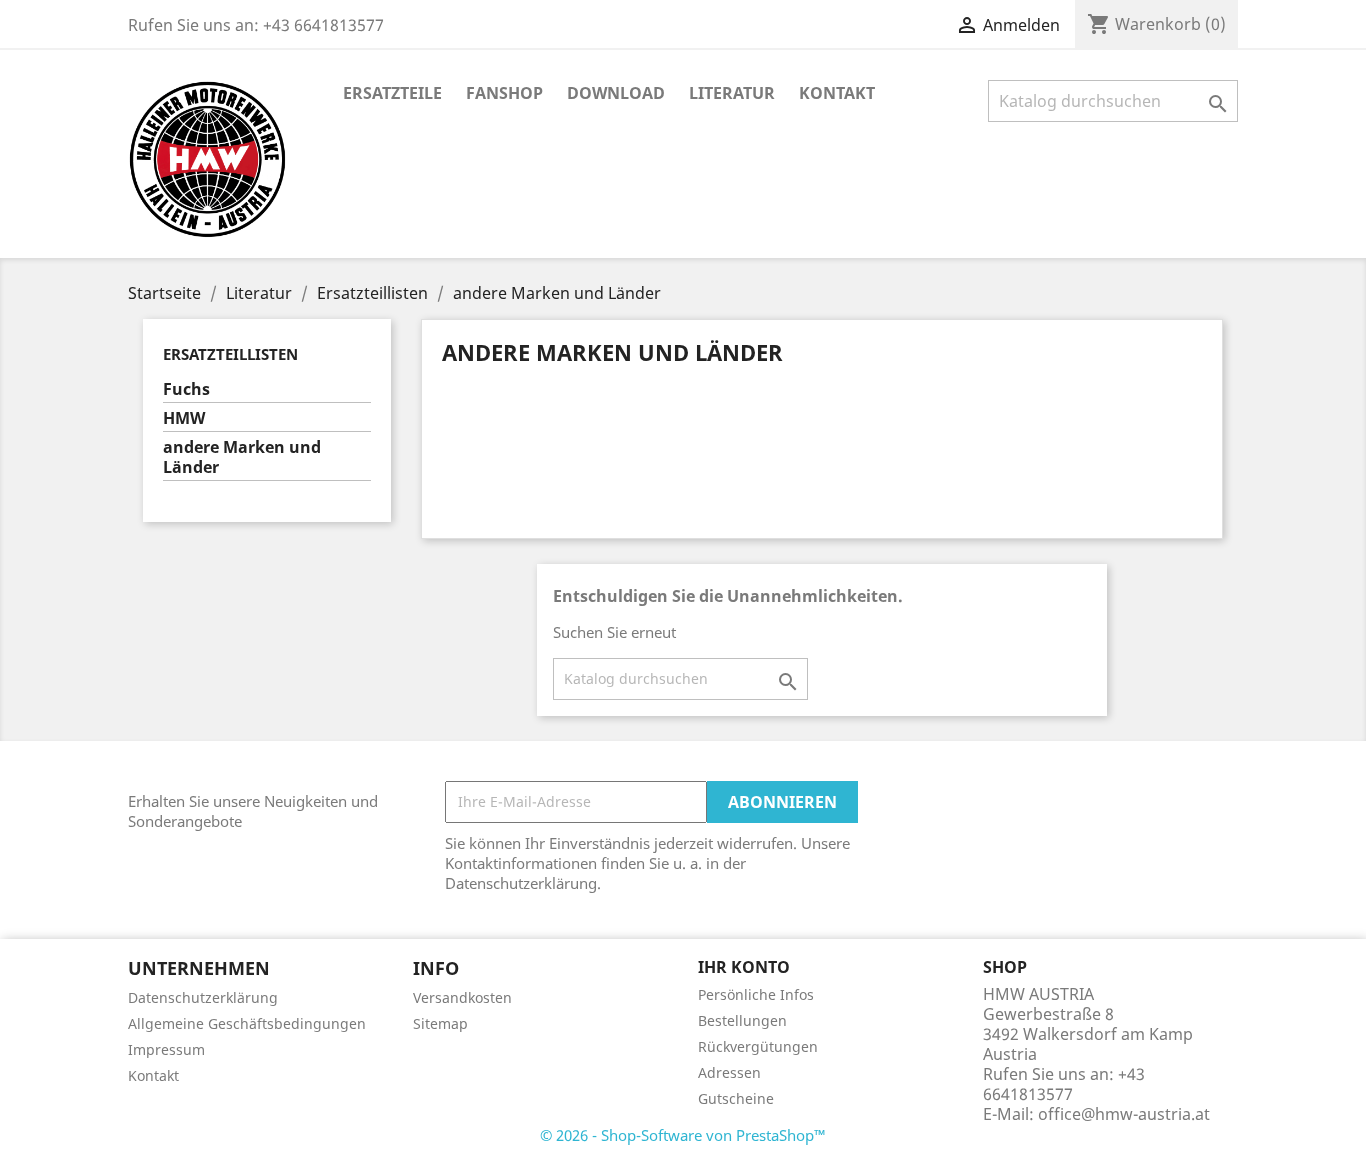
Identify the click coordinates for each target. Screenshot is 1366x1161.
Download (616, 93)
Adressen (729, 1072)
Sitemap (440, 1023)
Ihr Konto (744, 967)
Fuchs (186, 389)
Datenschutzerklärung (203, 997)
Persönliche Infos (756, 994)
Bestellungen (742, 1020)
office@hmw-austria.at (1124, 1114)
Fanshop (504, 93)
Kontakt (837, 93)
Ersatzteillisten (230, 354)
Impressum (166, 1049)
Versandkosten (462, 997)
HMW (184, 418)
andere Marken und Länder (242, 457)
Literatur (732, 93)
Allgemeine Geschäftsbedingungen (247, 1023)
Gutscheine (736, 1098)
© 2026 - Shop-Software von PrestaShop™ (683, 1135)
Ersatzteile (392, 93)
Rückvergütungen (758, 1046)
